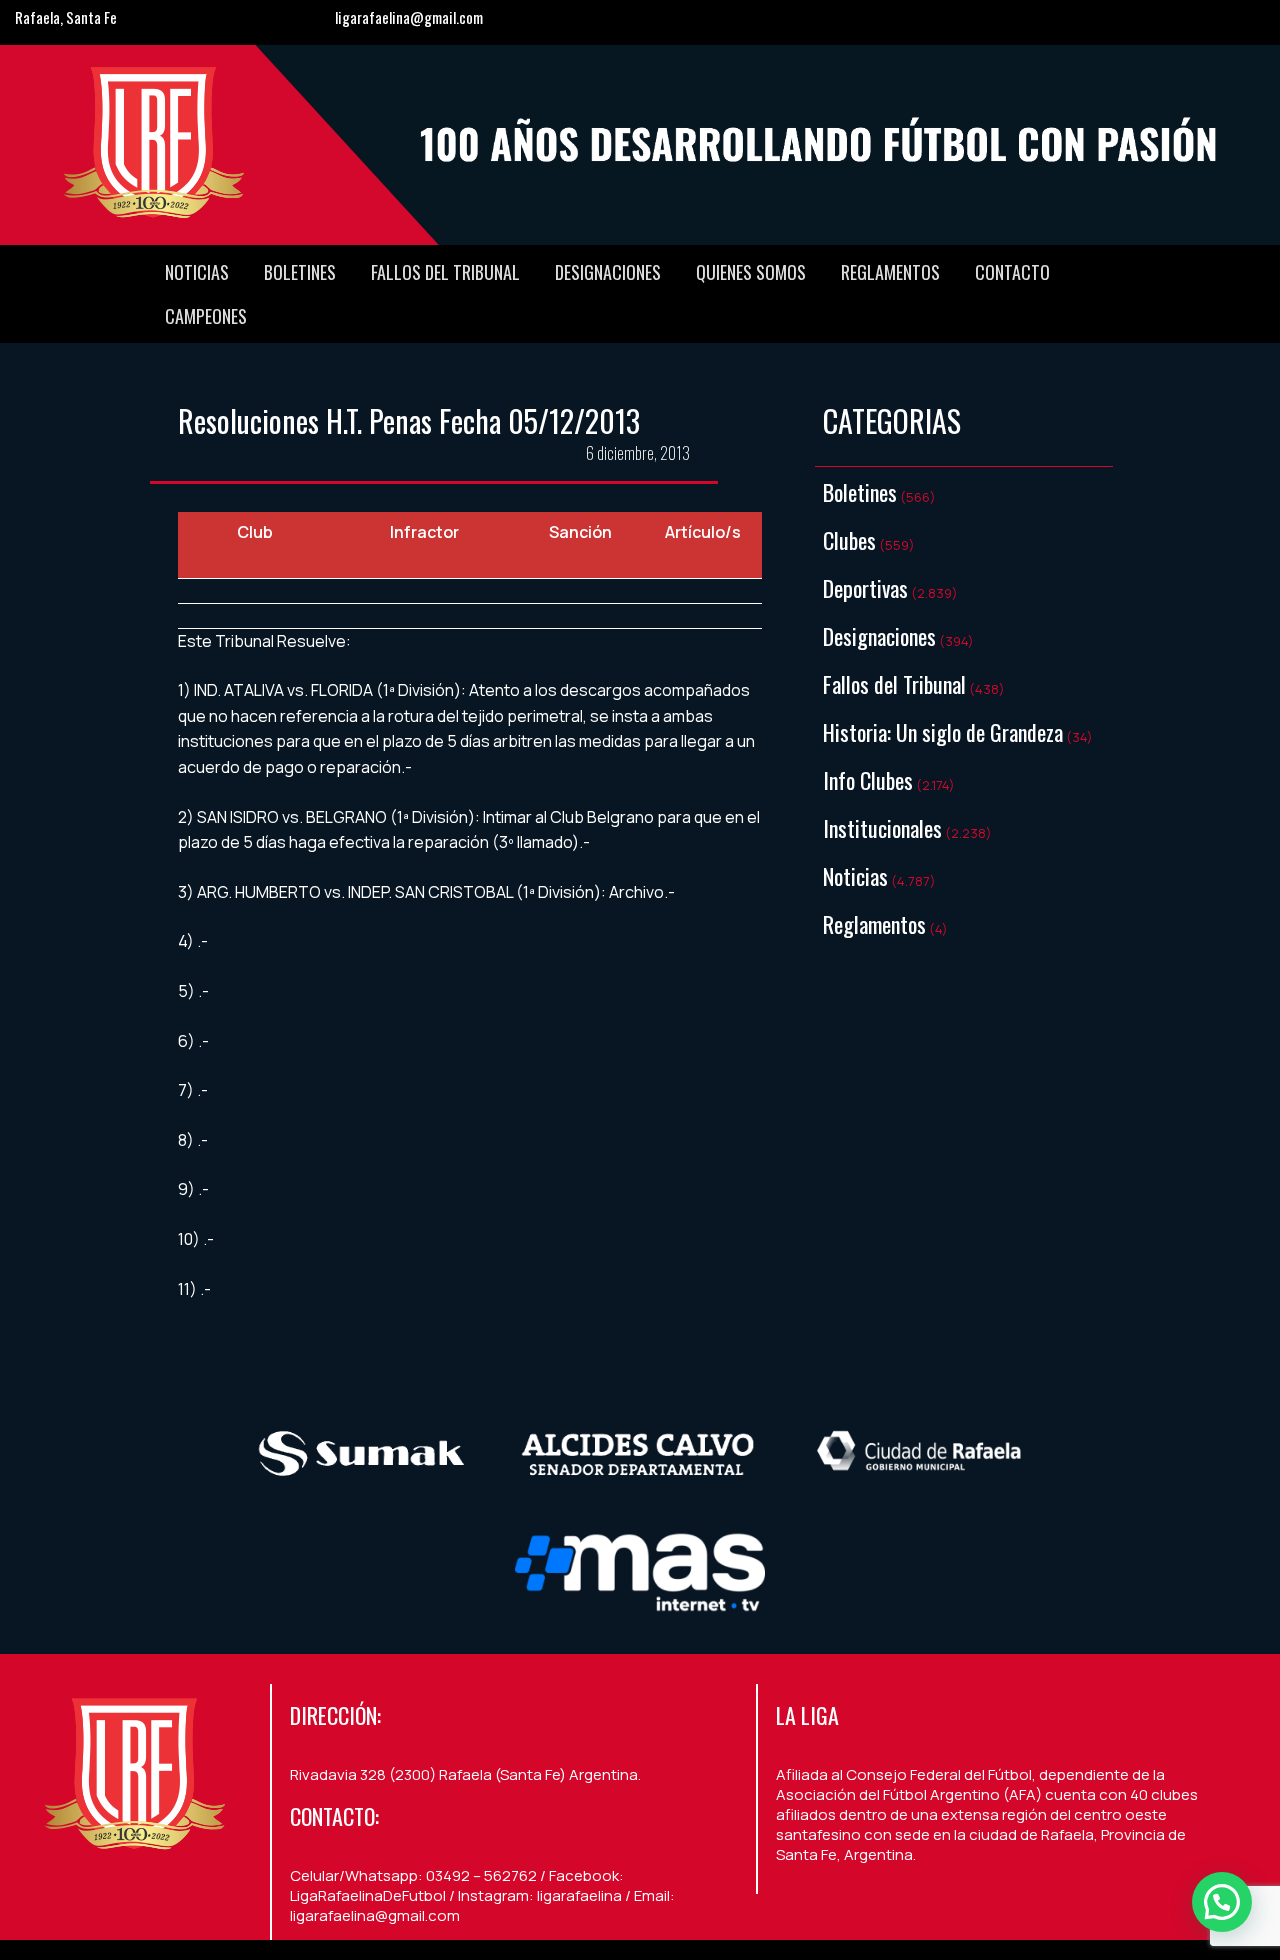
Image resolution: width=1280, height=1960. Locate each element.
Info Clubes (868, 780)
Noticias (197, 272)
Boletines (300, 272)
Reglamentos (890, 272)
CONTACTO (1012, 272)
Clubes (849, 540)
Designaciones (608, 272)
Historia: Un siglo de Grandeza (943, 732)
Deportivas (865, 588)
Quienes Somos (751, 272)
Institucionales (882, 828)
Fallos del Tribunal (445, 272)
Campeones (206, 316)
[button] (1222, 1902)
